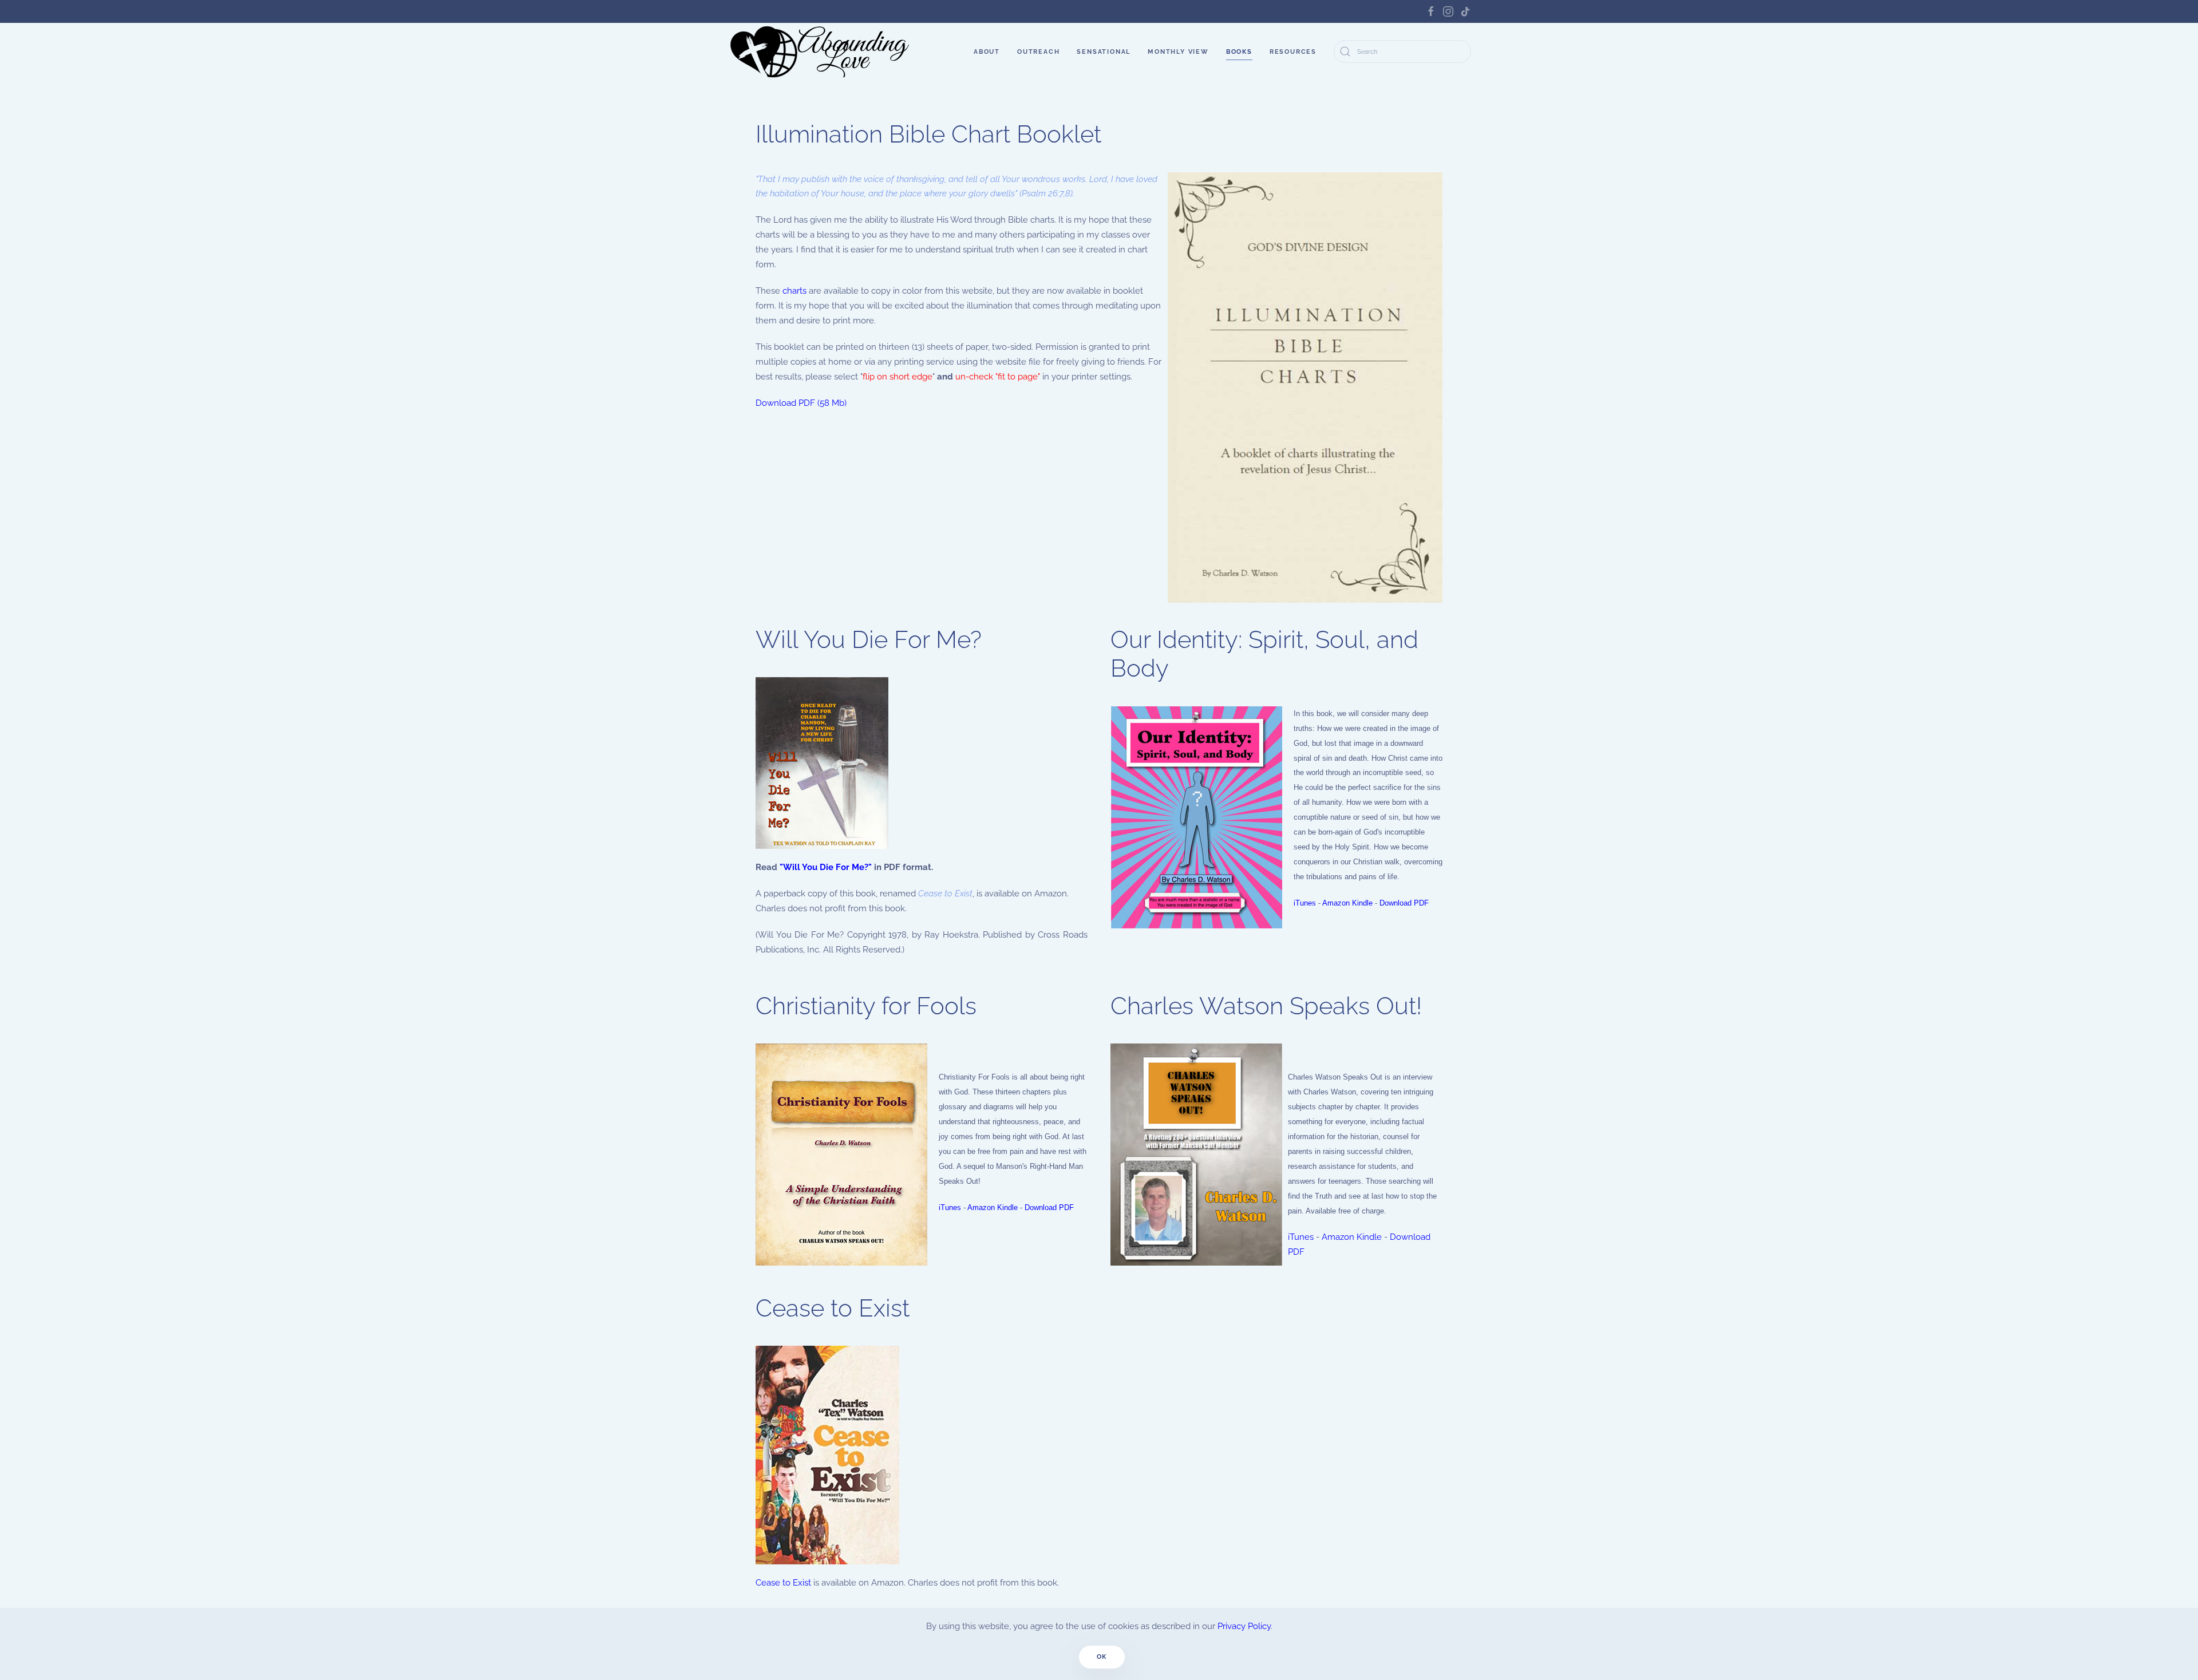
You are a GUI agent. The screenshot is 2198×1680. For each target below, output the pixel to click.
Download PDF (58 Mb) (801, 403)
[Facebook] (1431, 11)
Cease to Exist (783, 1583)
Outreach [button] (1038, 52)
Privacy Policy (1244, 1626)
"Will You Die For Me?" (826, 867)
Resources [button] (1293, 52)
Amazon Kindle (1347, 903)
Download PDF (1404, 903)
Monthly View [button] (1178, 52)
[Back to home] (821, 52)
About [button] (987, 52)
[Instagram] (1448, 11)
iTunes (1305, 903)
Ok (1102, 1657)
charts (794, 291)
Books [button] (1239, 52)
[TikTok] (1465, 11)
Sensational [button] (1104, 52)
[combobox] (1402, 52)
